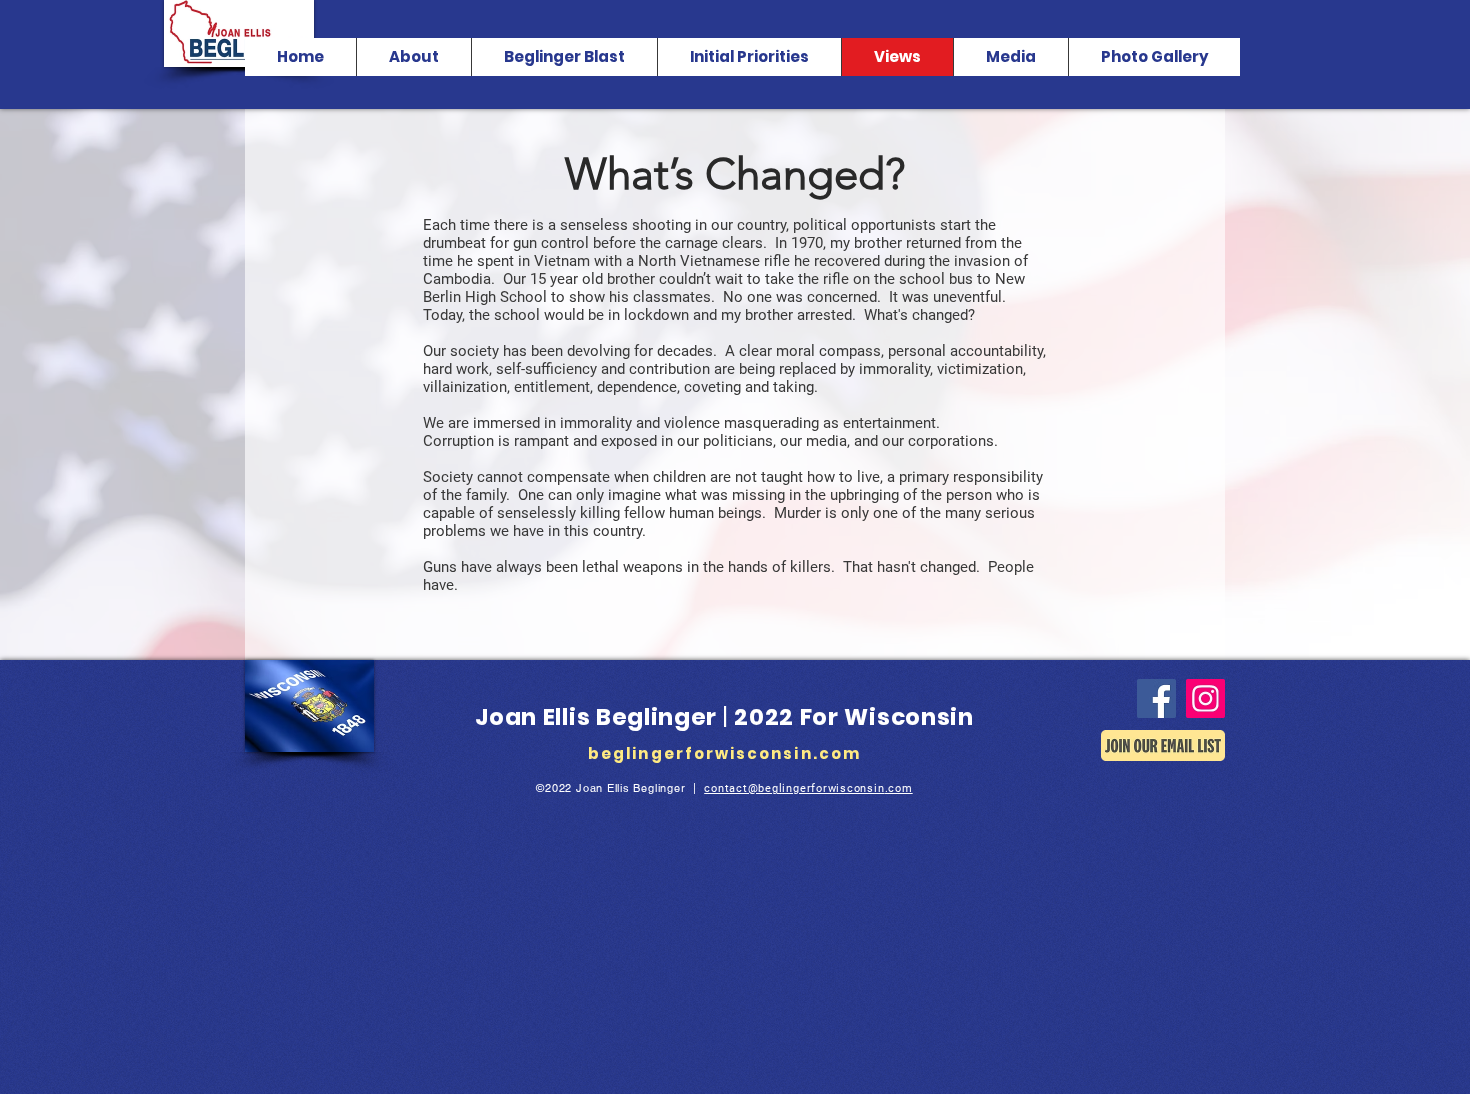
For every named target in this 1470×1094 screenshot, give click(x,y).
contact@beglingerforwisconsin (794, 788)
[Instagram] (1205, 698)
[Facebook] (1156, 698)
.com (899, 788)
